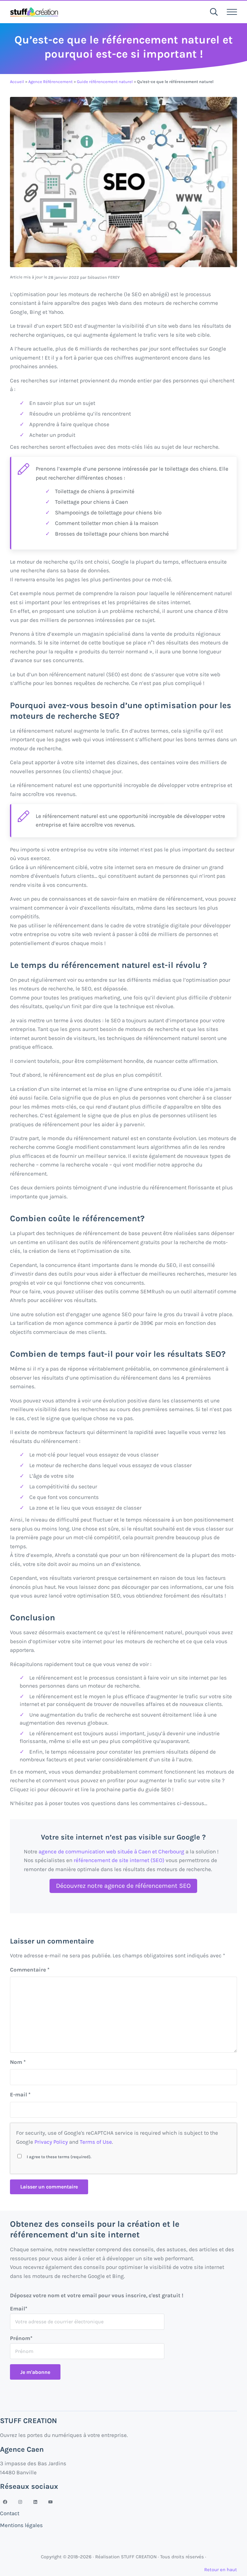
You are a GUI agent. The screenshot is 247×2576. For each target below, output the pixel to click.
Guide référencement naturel (105, 82)
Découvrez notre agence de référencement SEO (123, 1886)
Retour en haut (221, 2570)
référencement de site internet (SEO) (120, 1860)
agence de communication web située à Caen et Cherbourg (111, 1851)
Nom (18, 2062)
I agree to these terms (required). (59, 2157)
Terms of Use (96, 2142)
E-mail (20, 2094)
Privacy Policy (51, 2142)
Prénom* (21, 2338)
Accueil (17, 82)
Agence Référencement (50, 82)
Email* (19, 2309)
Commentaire (30, 1970)
